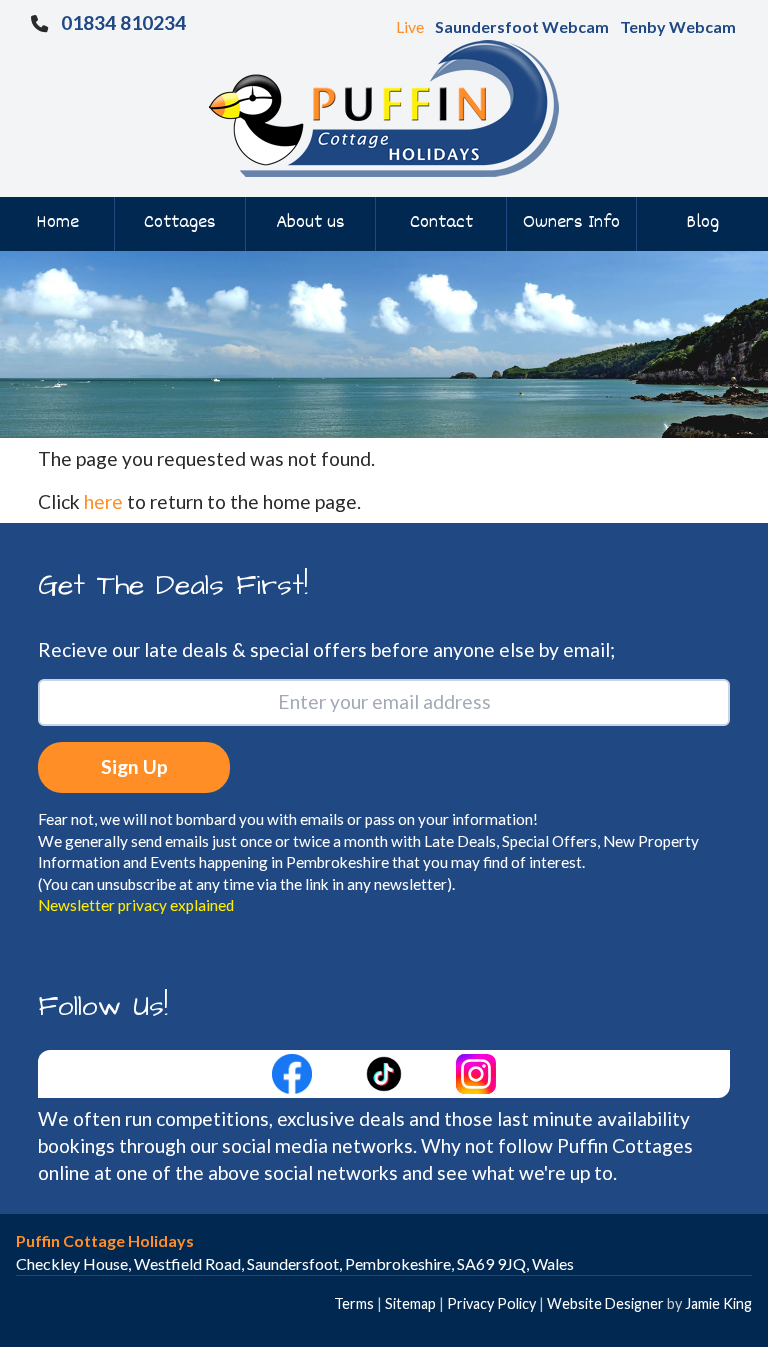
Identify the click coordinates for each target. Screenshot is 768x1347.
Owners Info (571, 223)
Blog (702, 223)
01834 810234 (123, 22)
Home (57, 223)
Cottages (180, 223)
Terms (354, 1303)
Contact (441, 223)
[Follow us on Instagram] (476, 1071)
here (103, 501)
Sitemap (410, 1303)
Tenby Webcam (678, 26)
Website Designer (605, 1303)
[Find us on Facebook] (294, 1071)
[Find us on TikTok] (386, 1071)
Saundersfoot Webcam (522, 26)
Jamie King (718, 1303)
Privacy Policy (491, 1303)
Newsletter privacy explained (136, 905)
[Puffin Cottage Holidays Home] (384, 106)
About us (310, 223)
